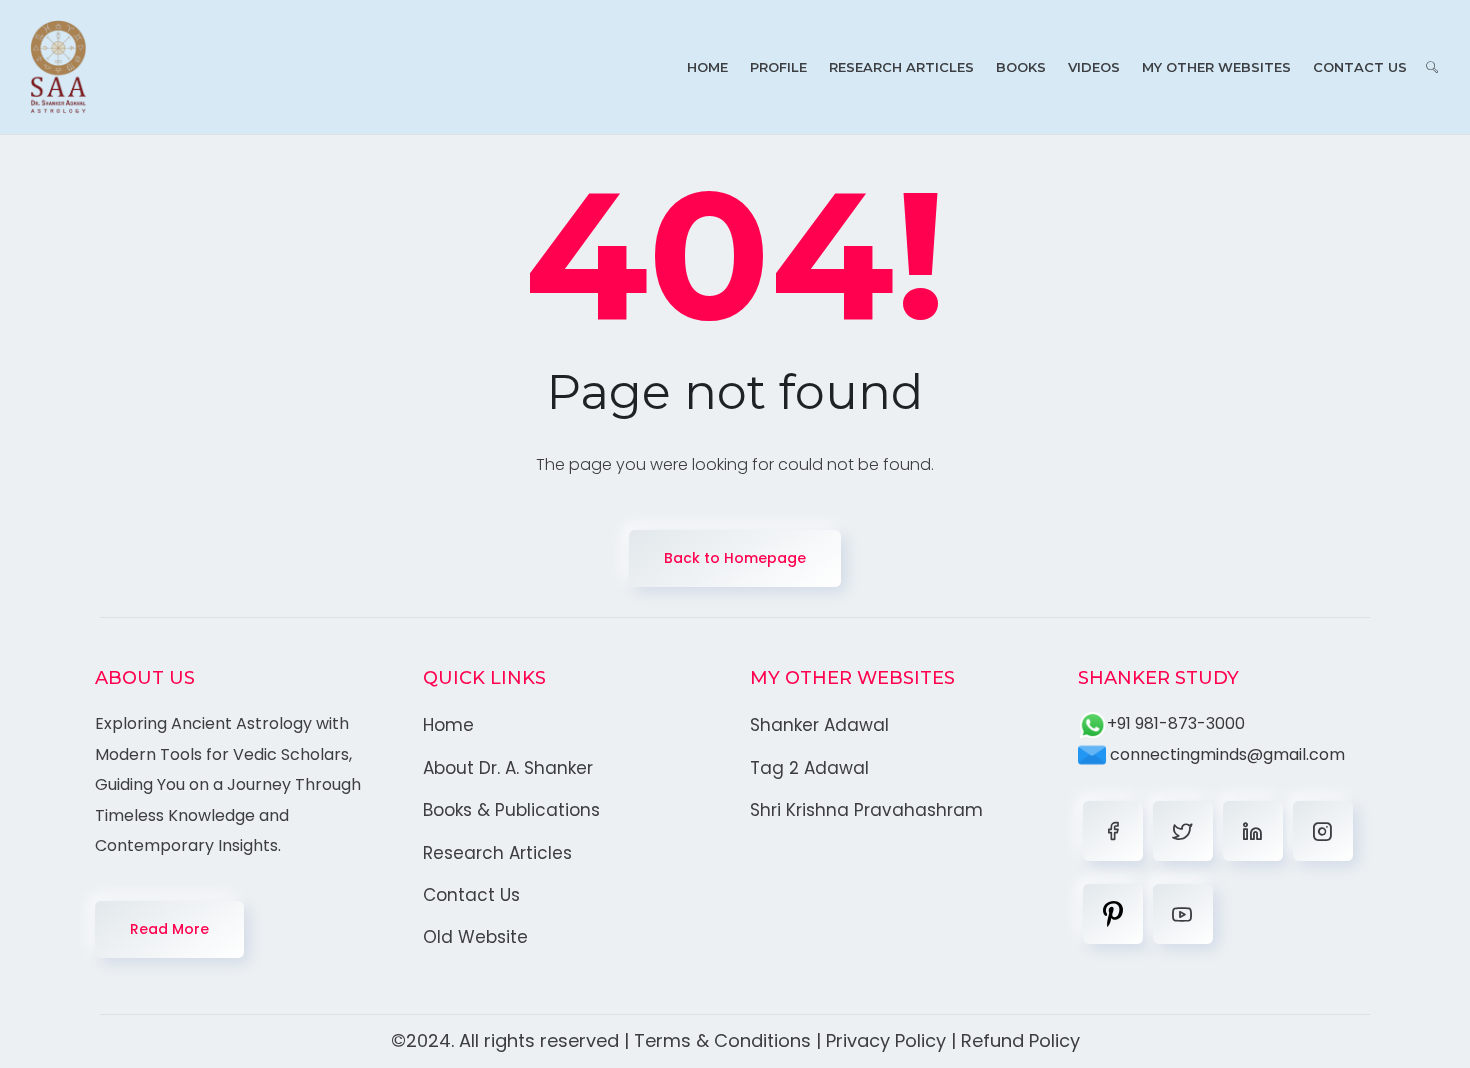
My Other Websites (1216, 67)
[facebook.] (1113, 831)
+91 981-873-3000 (1176, 723)
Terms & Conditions (722, 1040)
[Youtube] (1183, 914)
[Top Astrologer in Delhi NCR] (58, 67)
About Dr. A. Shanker (508, 768)
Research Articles (901, 67)
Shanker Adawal (819, 725)
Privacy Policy (886, 1040)
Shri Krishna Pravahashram (866, 810)
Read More (169, 929)
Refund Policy (1020, 1040)
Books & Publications (511, 810)
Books (1021, 67)
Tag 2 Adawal (809, 768)
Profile (778, 67)
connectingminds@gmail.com (1225, 754)
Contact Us (1360, 67)
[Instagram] (1323, 831)
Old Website (475, 937)
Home (707, 67)
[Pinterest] (1113, 914)
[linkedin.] (1253, 831)
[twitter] (1183, 831)
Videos (1094, 67)
